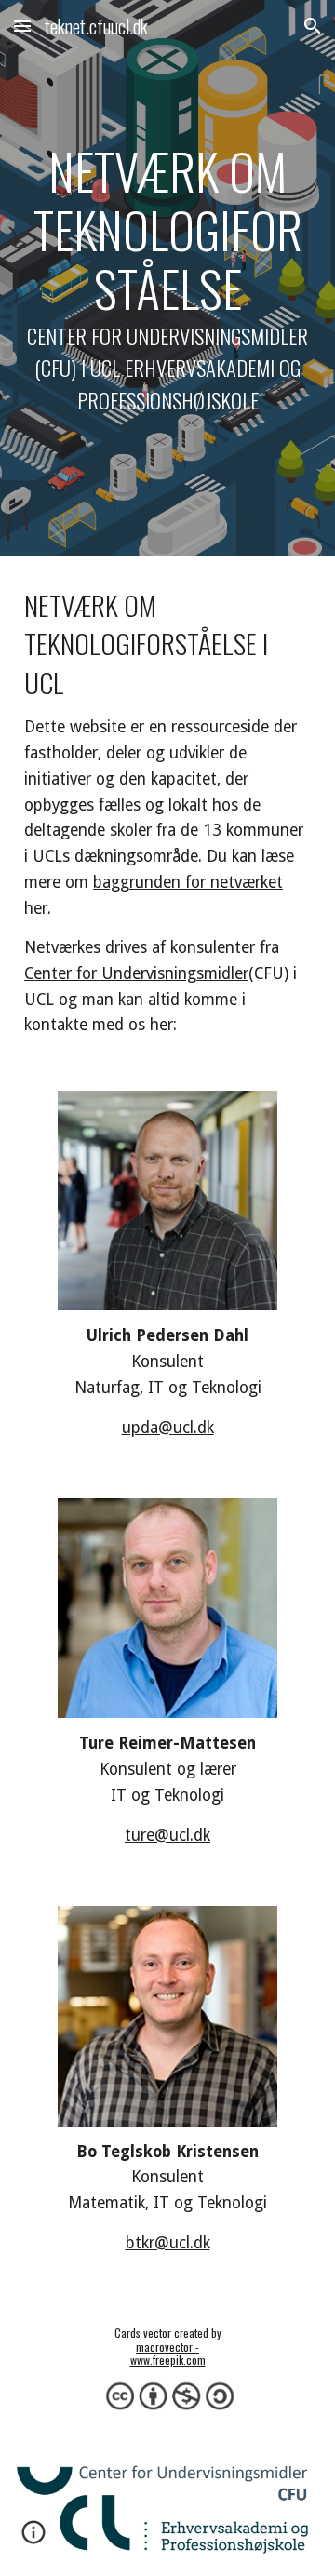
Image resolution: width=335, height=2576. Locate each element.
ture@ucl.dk (167, 1835)
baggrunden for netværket (188, 882)
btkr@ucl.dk (168, 2243)
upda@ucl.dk (168, 1428)
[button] (22, 26)
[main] (167, 278)
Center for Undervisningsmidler (136, 973)
